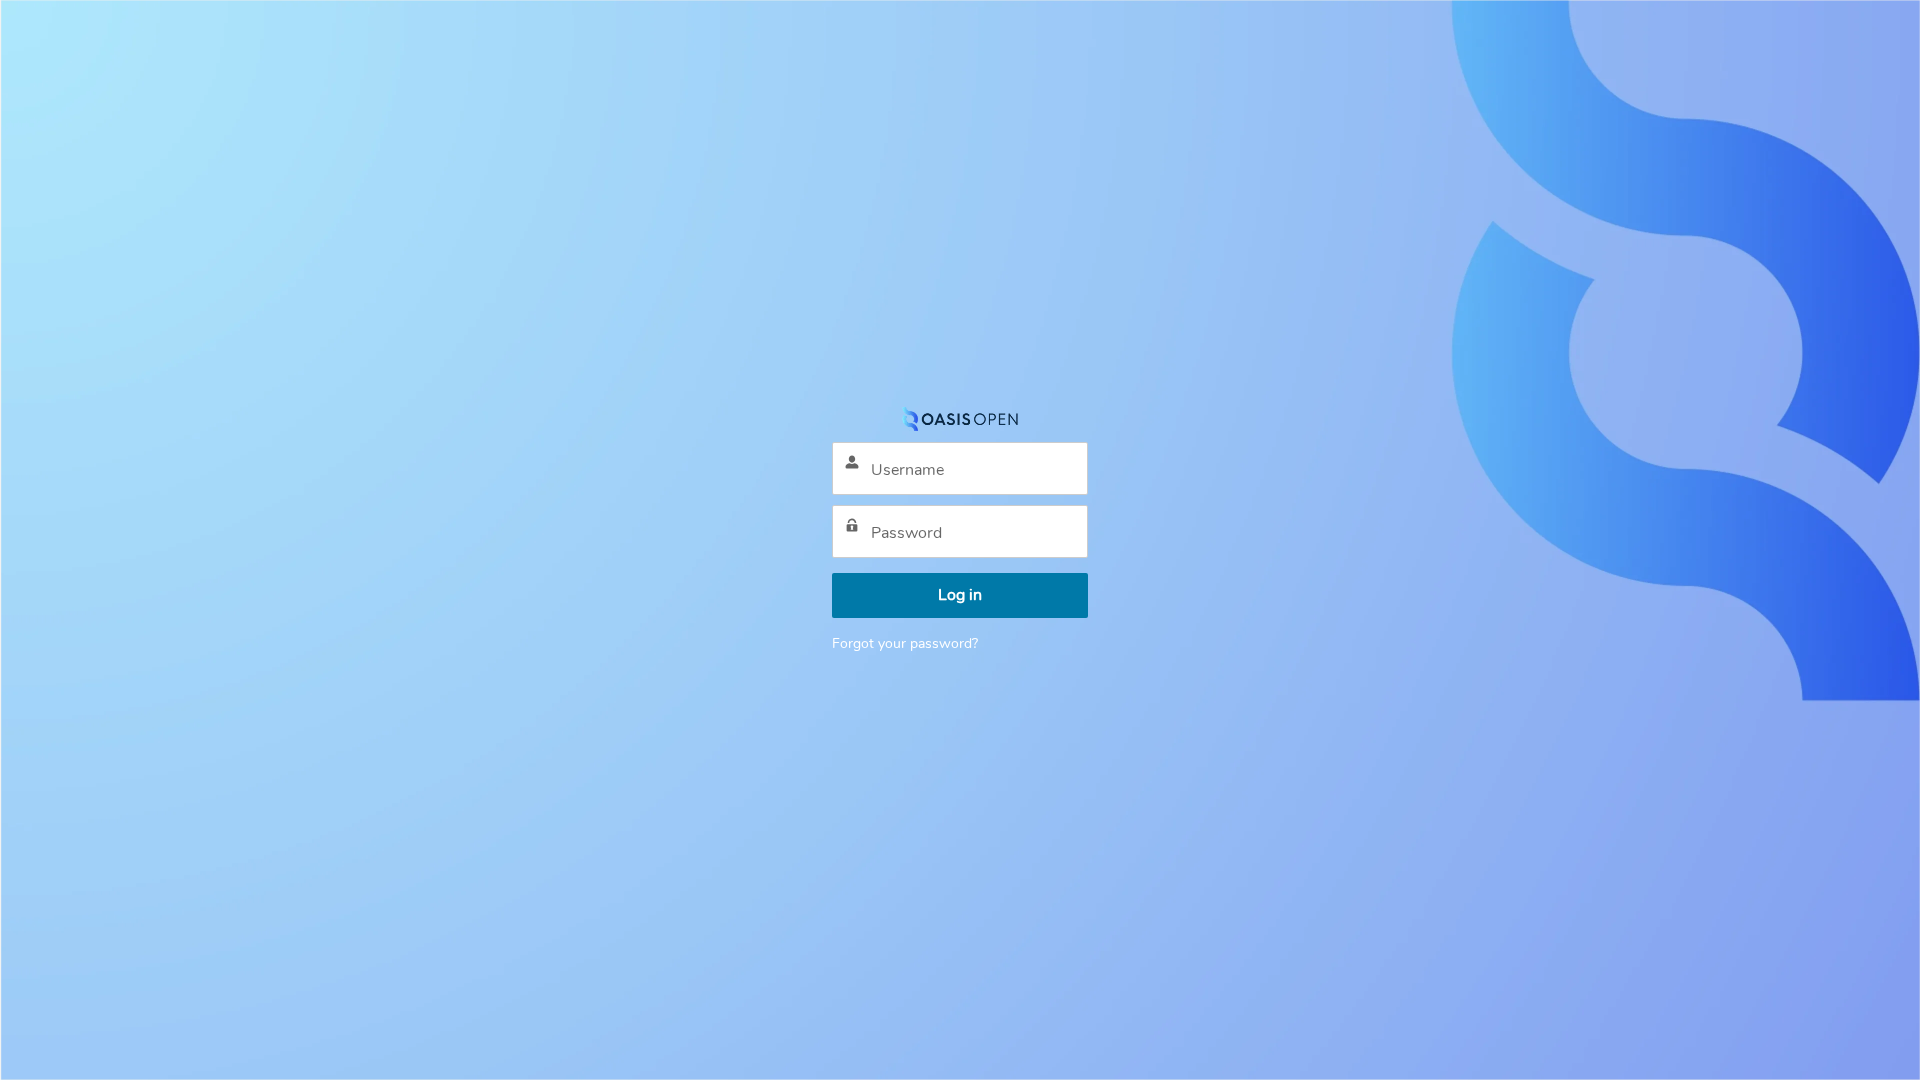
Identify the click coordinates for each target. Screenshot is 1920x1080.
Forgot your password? (905, 643)
